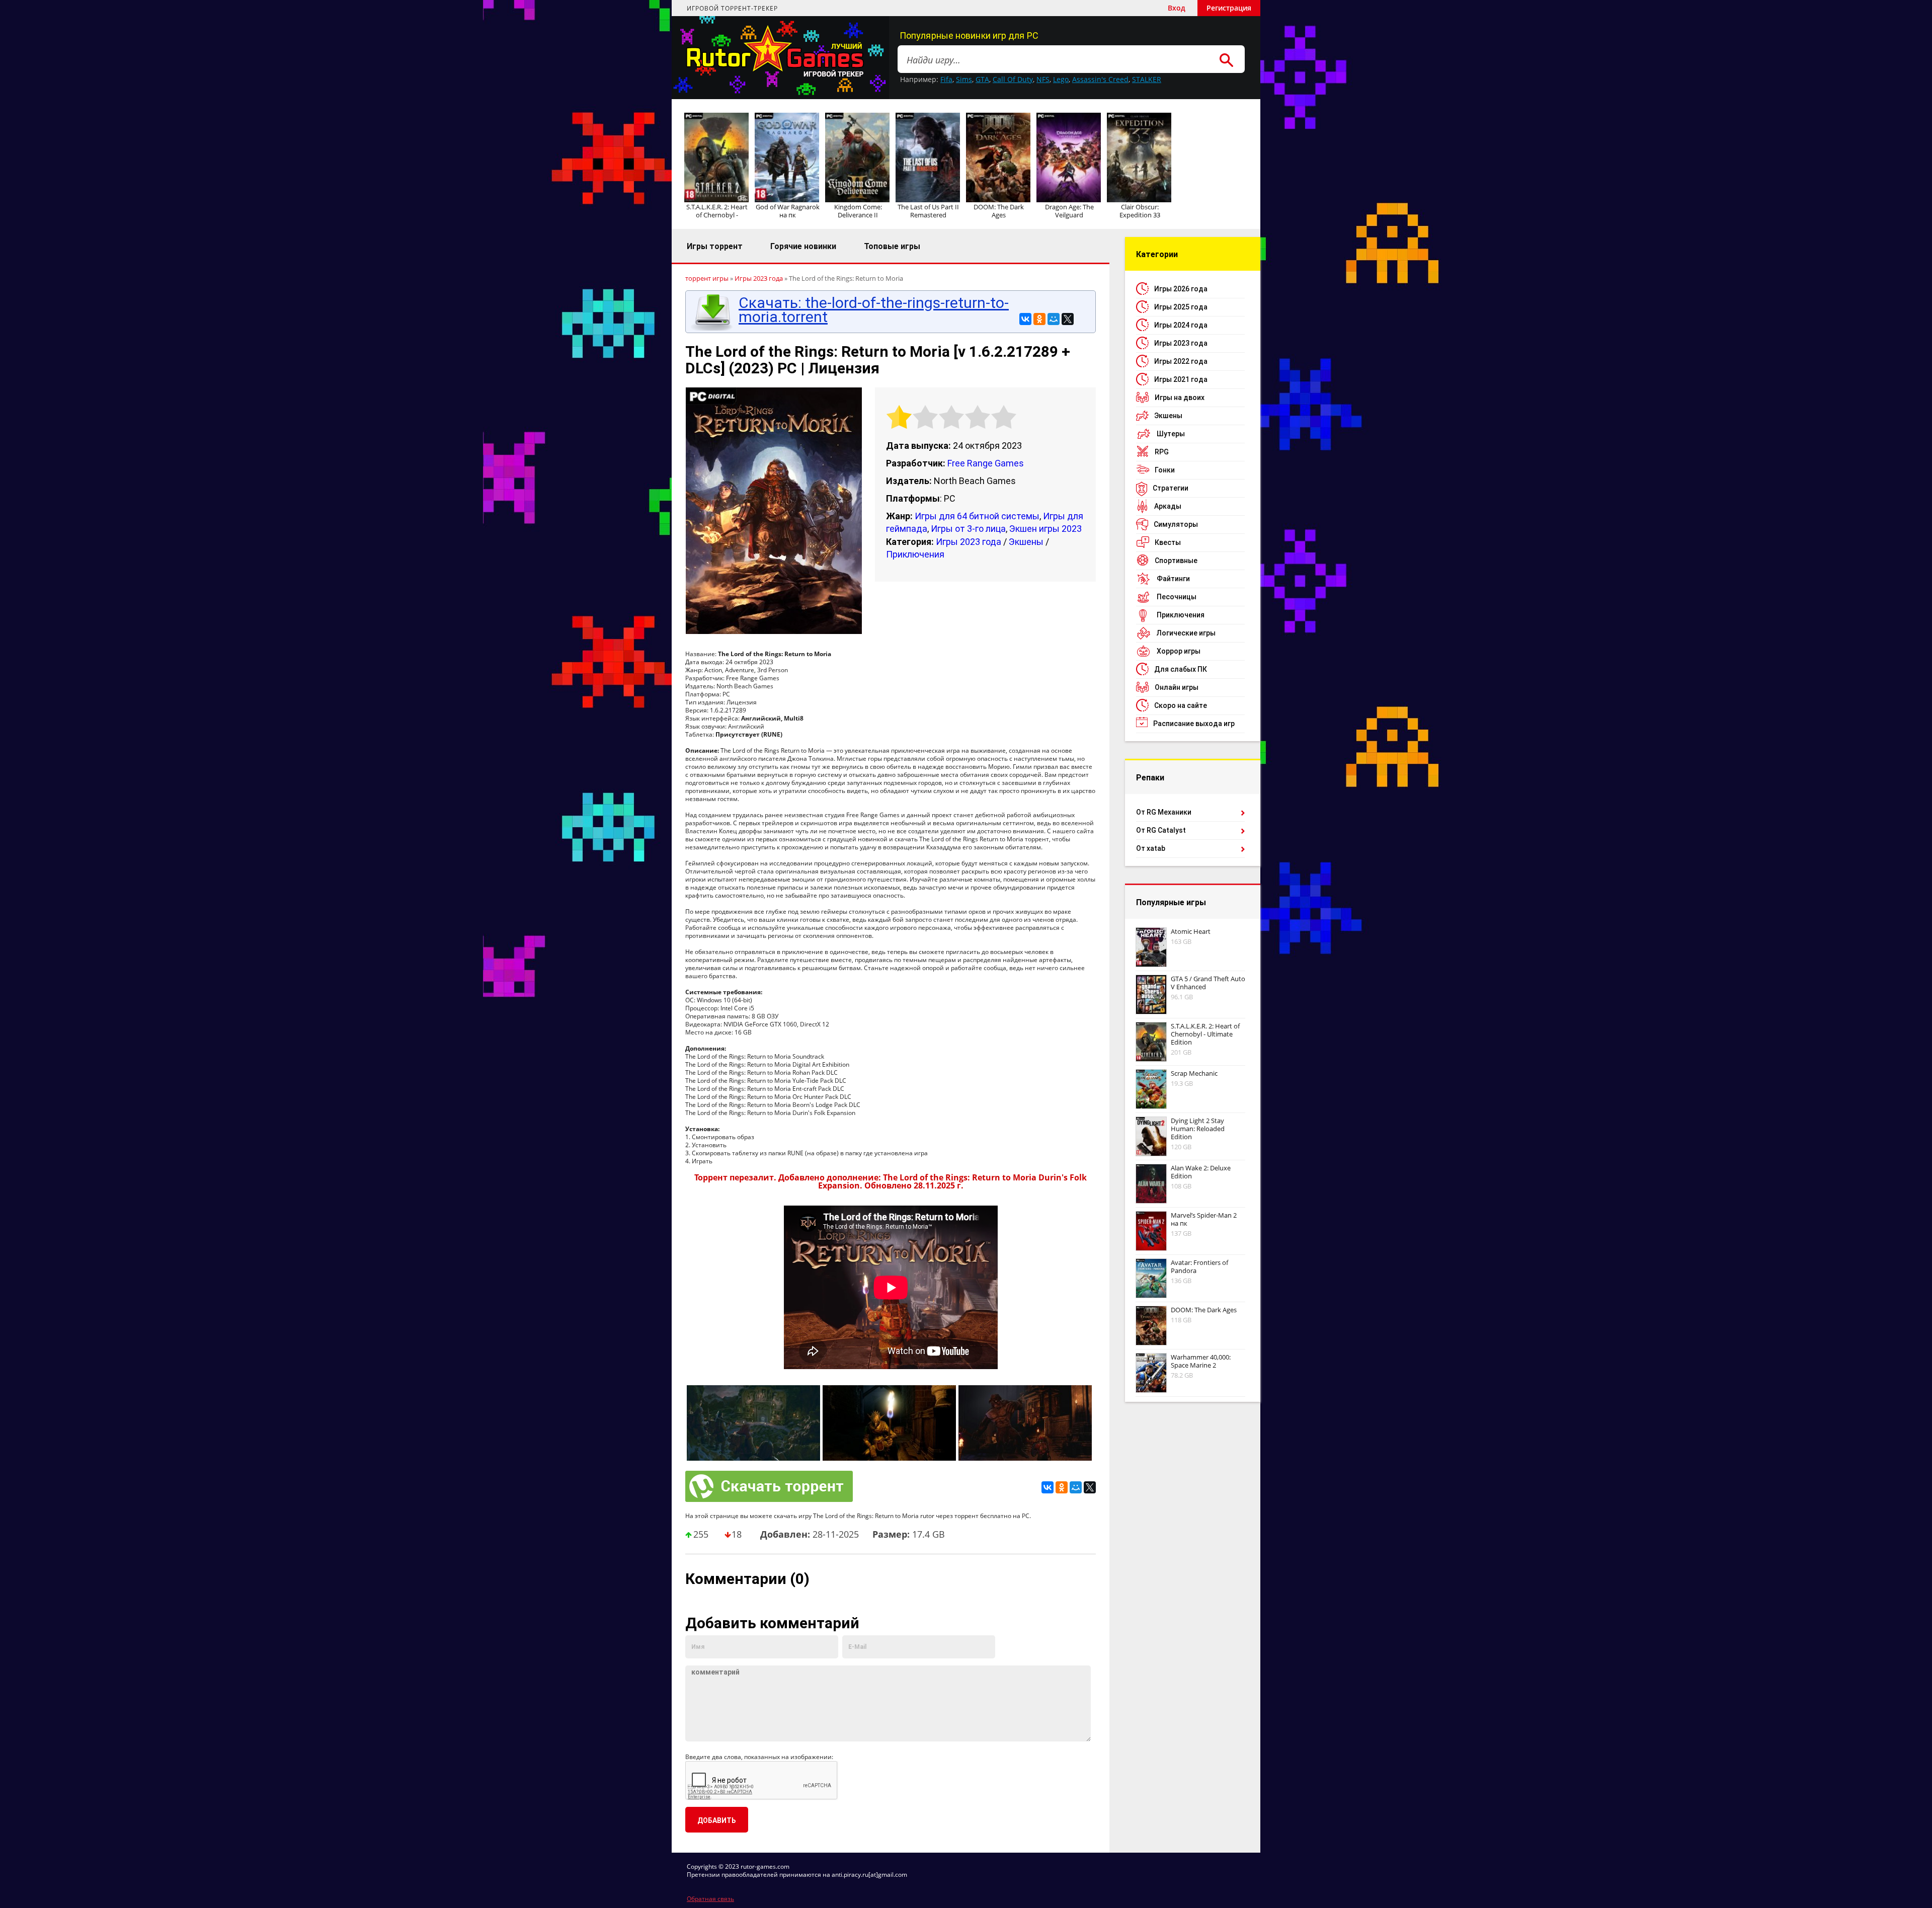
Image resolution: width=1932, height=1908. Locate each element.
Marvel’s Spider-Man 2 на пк (1204, 1219)
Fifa (946, 79)
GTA (982, 79)
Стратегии (1171, 488)
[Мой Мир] (1054, 319)
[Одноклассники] (1039, 319)
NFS (1043, 79)
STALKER (1147, 79)
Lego (1061, 79)
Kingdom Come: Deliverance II (858, 211)
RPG (1162, 452)
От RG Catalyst (1161, 830)
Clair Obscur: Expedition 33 (1140, 211)
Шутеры (1171, 434)
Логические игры (1186, 633)
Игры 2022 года (1181, 361)
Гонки (1165, 470)
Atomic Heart (1191, 931)
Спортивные (1176, 561)
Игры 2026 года (1181, 289)
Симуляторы (1176, 524)
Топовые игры (892, 246)
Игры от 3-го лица (968, 529)
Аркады (1168, 506)
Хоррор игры (1179, 651)
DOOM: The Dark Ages (999, 211)
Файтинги (1173, 579)
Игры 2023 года (969, 542)
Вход (1177, 8)
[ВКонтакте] (1025, 319)
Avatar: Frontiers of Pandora (1199, 1266)
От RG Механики (1164, 812)
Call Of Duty (1013, 79)
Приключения (915, 554)
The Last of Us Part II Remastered (928, 211)
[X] (1068, 319)
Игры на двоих (1180, 397)
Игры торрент (715, 246)
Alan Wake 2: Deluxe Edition (1201, 1172)
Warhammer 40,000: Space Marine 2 (1201, 1361)
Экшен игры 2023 (1045, 529)
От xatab (1151, 848)
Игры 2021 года (1181, 379)
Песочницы (1177, 597)
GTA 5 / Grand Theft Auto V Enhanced (1208, 983)
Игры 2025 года (1181, 307)
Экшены (1026, 542)
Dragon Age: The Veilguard (1069, 211)
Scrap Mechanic (1194, 1073)
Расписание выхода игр (1194, 724)
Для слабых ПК (1181, 669)
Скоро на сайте (1181, 705)
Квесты (1168, 542)
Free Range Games (986, 463)
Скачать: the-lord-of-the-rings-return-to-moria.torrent (874, 310)
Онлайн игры (1177, 687)
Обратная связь (710, 1899)
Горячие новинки (803, 246)
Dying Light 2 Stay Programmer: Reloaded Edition (1198, 1129)
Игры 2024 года (1181, 325)
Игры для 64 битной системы (977, 516)
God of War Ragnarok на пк (788, 211)
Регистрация (1229, 8)
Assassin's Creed (1100, 79)
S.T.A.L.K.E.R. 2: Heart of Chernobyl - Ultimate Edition (1205, 1034)
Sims (964, 79)
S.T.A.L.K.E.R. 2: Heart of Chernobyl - (717, 211)
